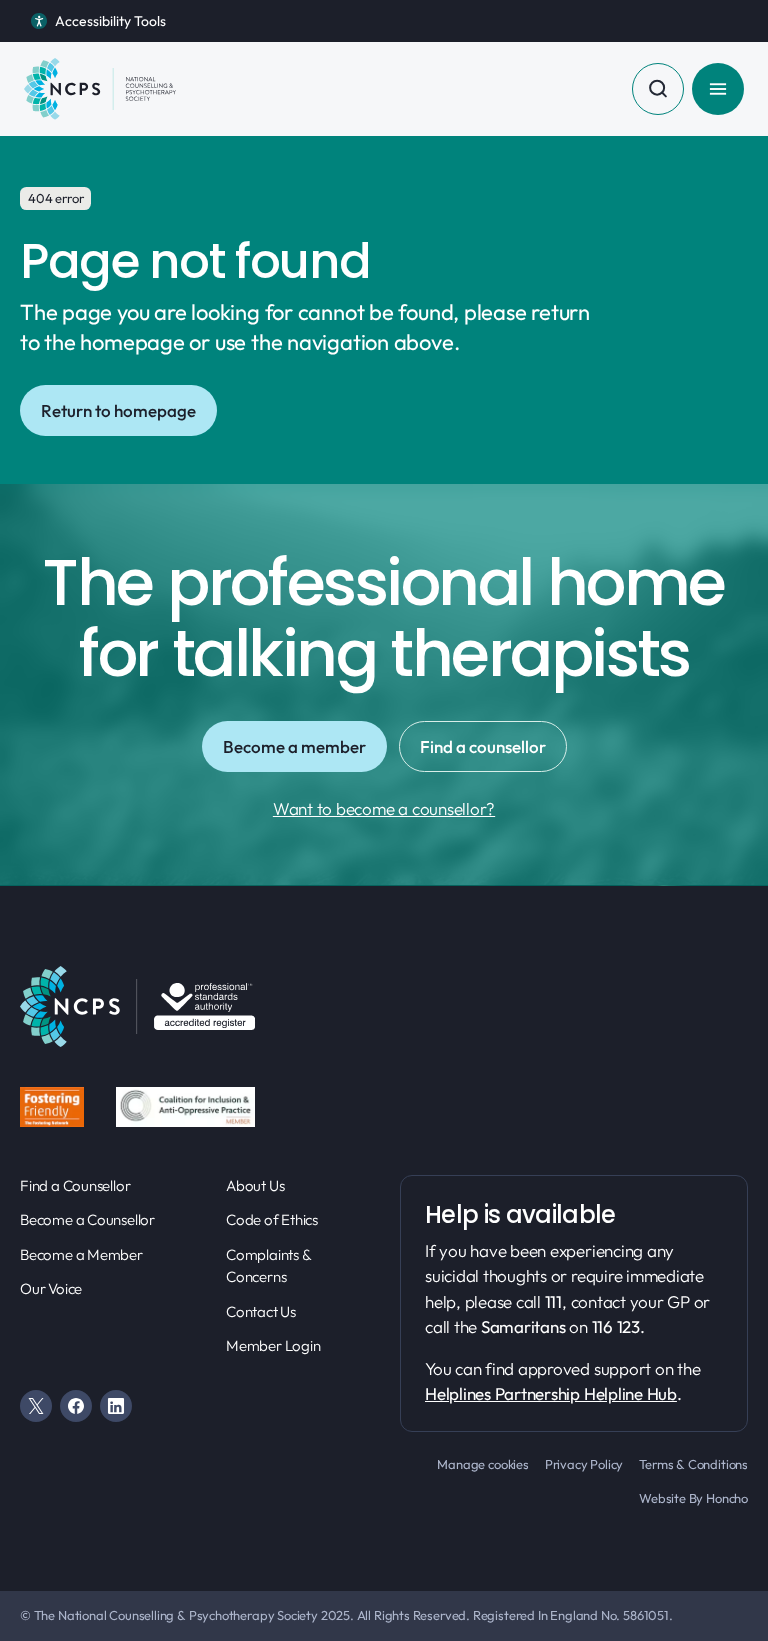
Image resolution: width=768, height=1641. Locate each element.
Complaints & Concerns (268, 1266)
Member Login (273, 1345)
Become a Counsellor (87, 1219)
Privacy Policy (584, 1464)
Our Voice (51, 1288)
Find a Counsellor (75, 1185)
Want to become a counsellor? (384, 808)
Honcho (727, 1498)
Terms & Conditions (693, 1464)
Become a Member (81, 1254)
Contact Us (261, 1311)
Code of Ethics (272, 1219)
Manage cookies (482, 1464)
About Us (255, 1185)
